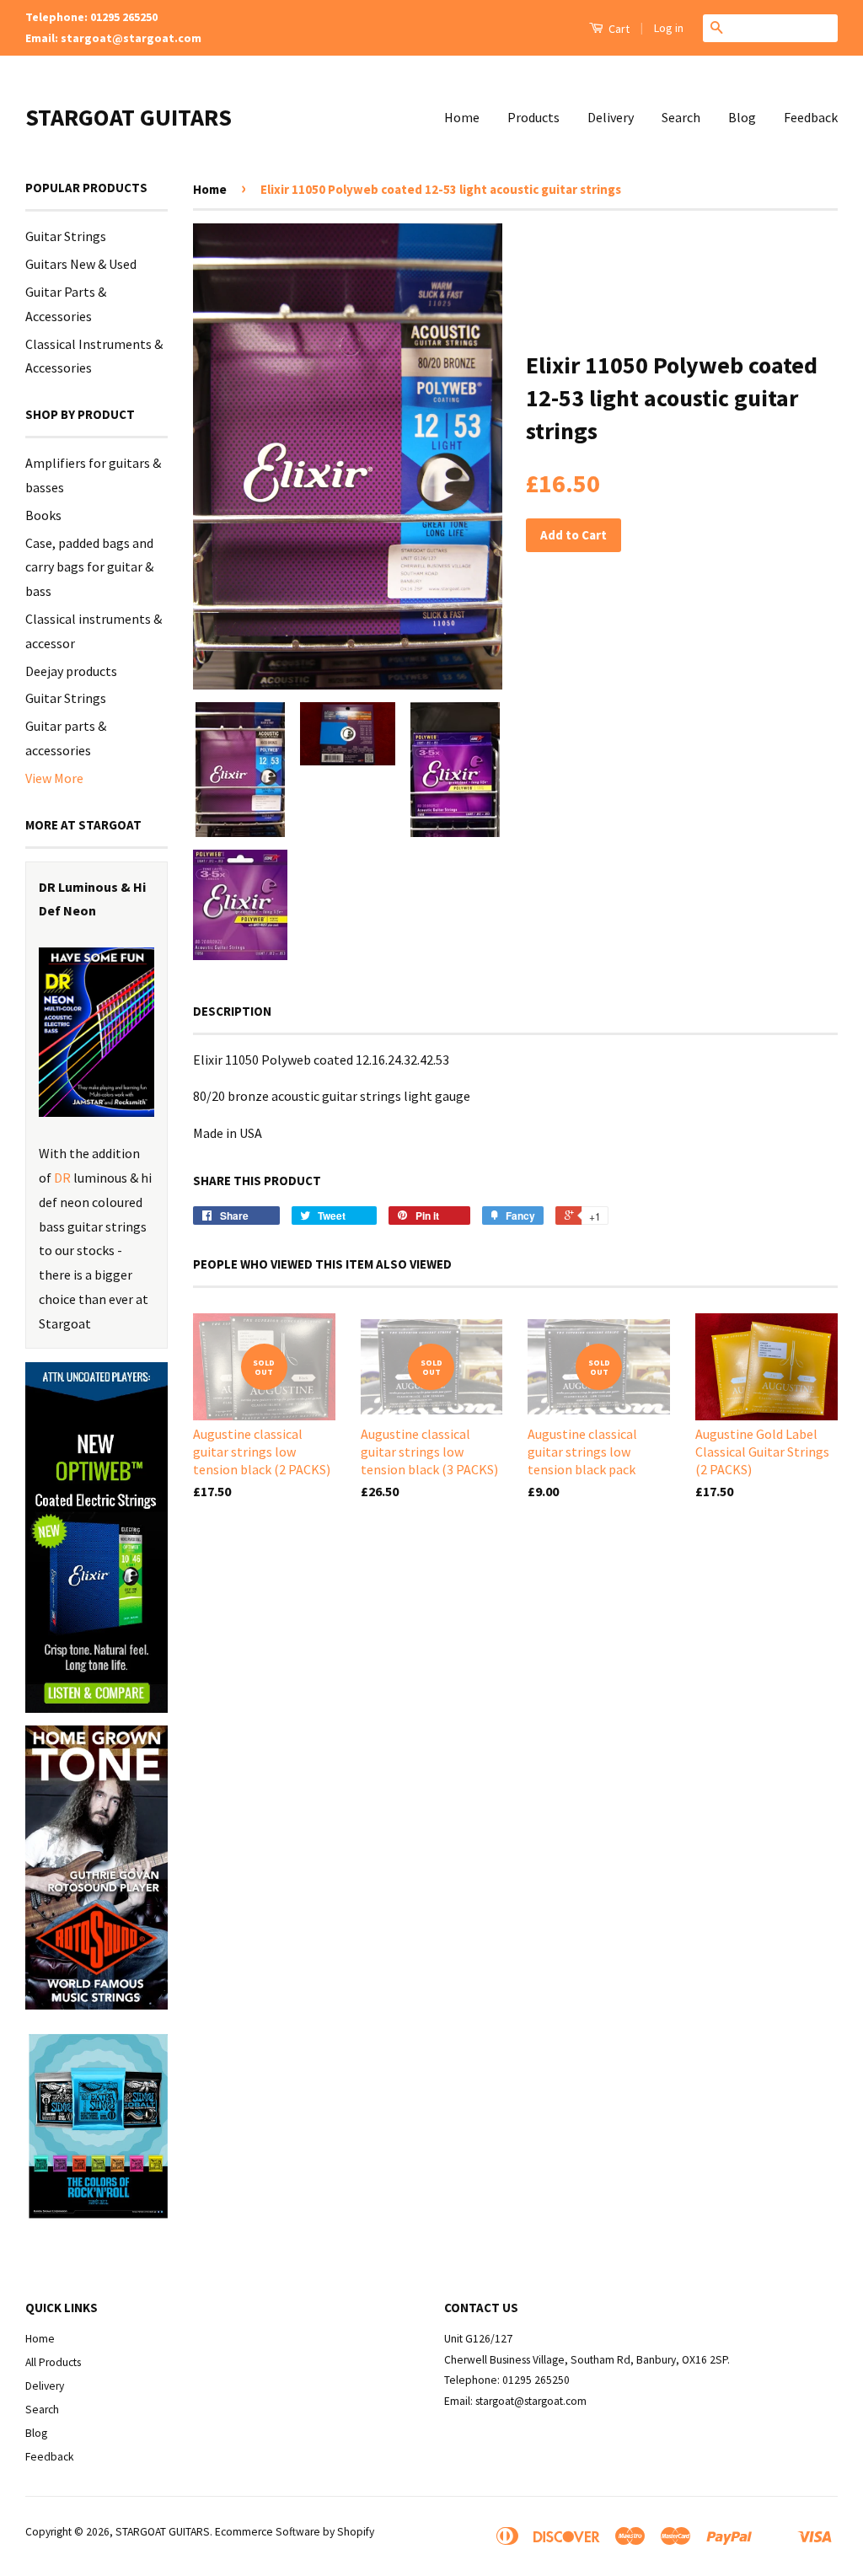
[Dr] (96, 1032)
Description (232, 1011)
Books (43, 515)
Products (533, 117)
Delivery (611, 117)
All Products (53, 2362)
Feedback (811, 117)
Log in (669, 28)
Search (681, 117)
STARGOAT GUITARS (129, 117)
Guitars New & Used (81, 264)
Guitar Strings (66, 236)
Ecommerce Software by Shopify (295, 2532)
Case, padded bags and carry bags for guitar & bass (89, 567)
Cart (618, 29)
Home (462, 117)
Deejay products (71, 671)
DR (62, 1178)
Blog (742, 117)
